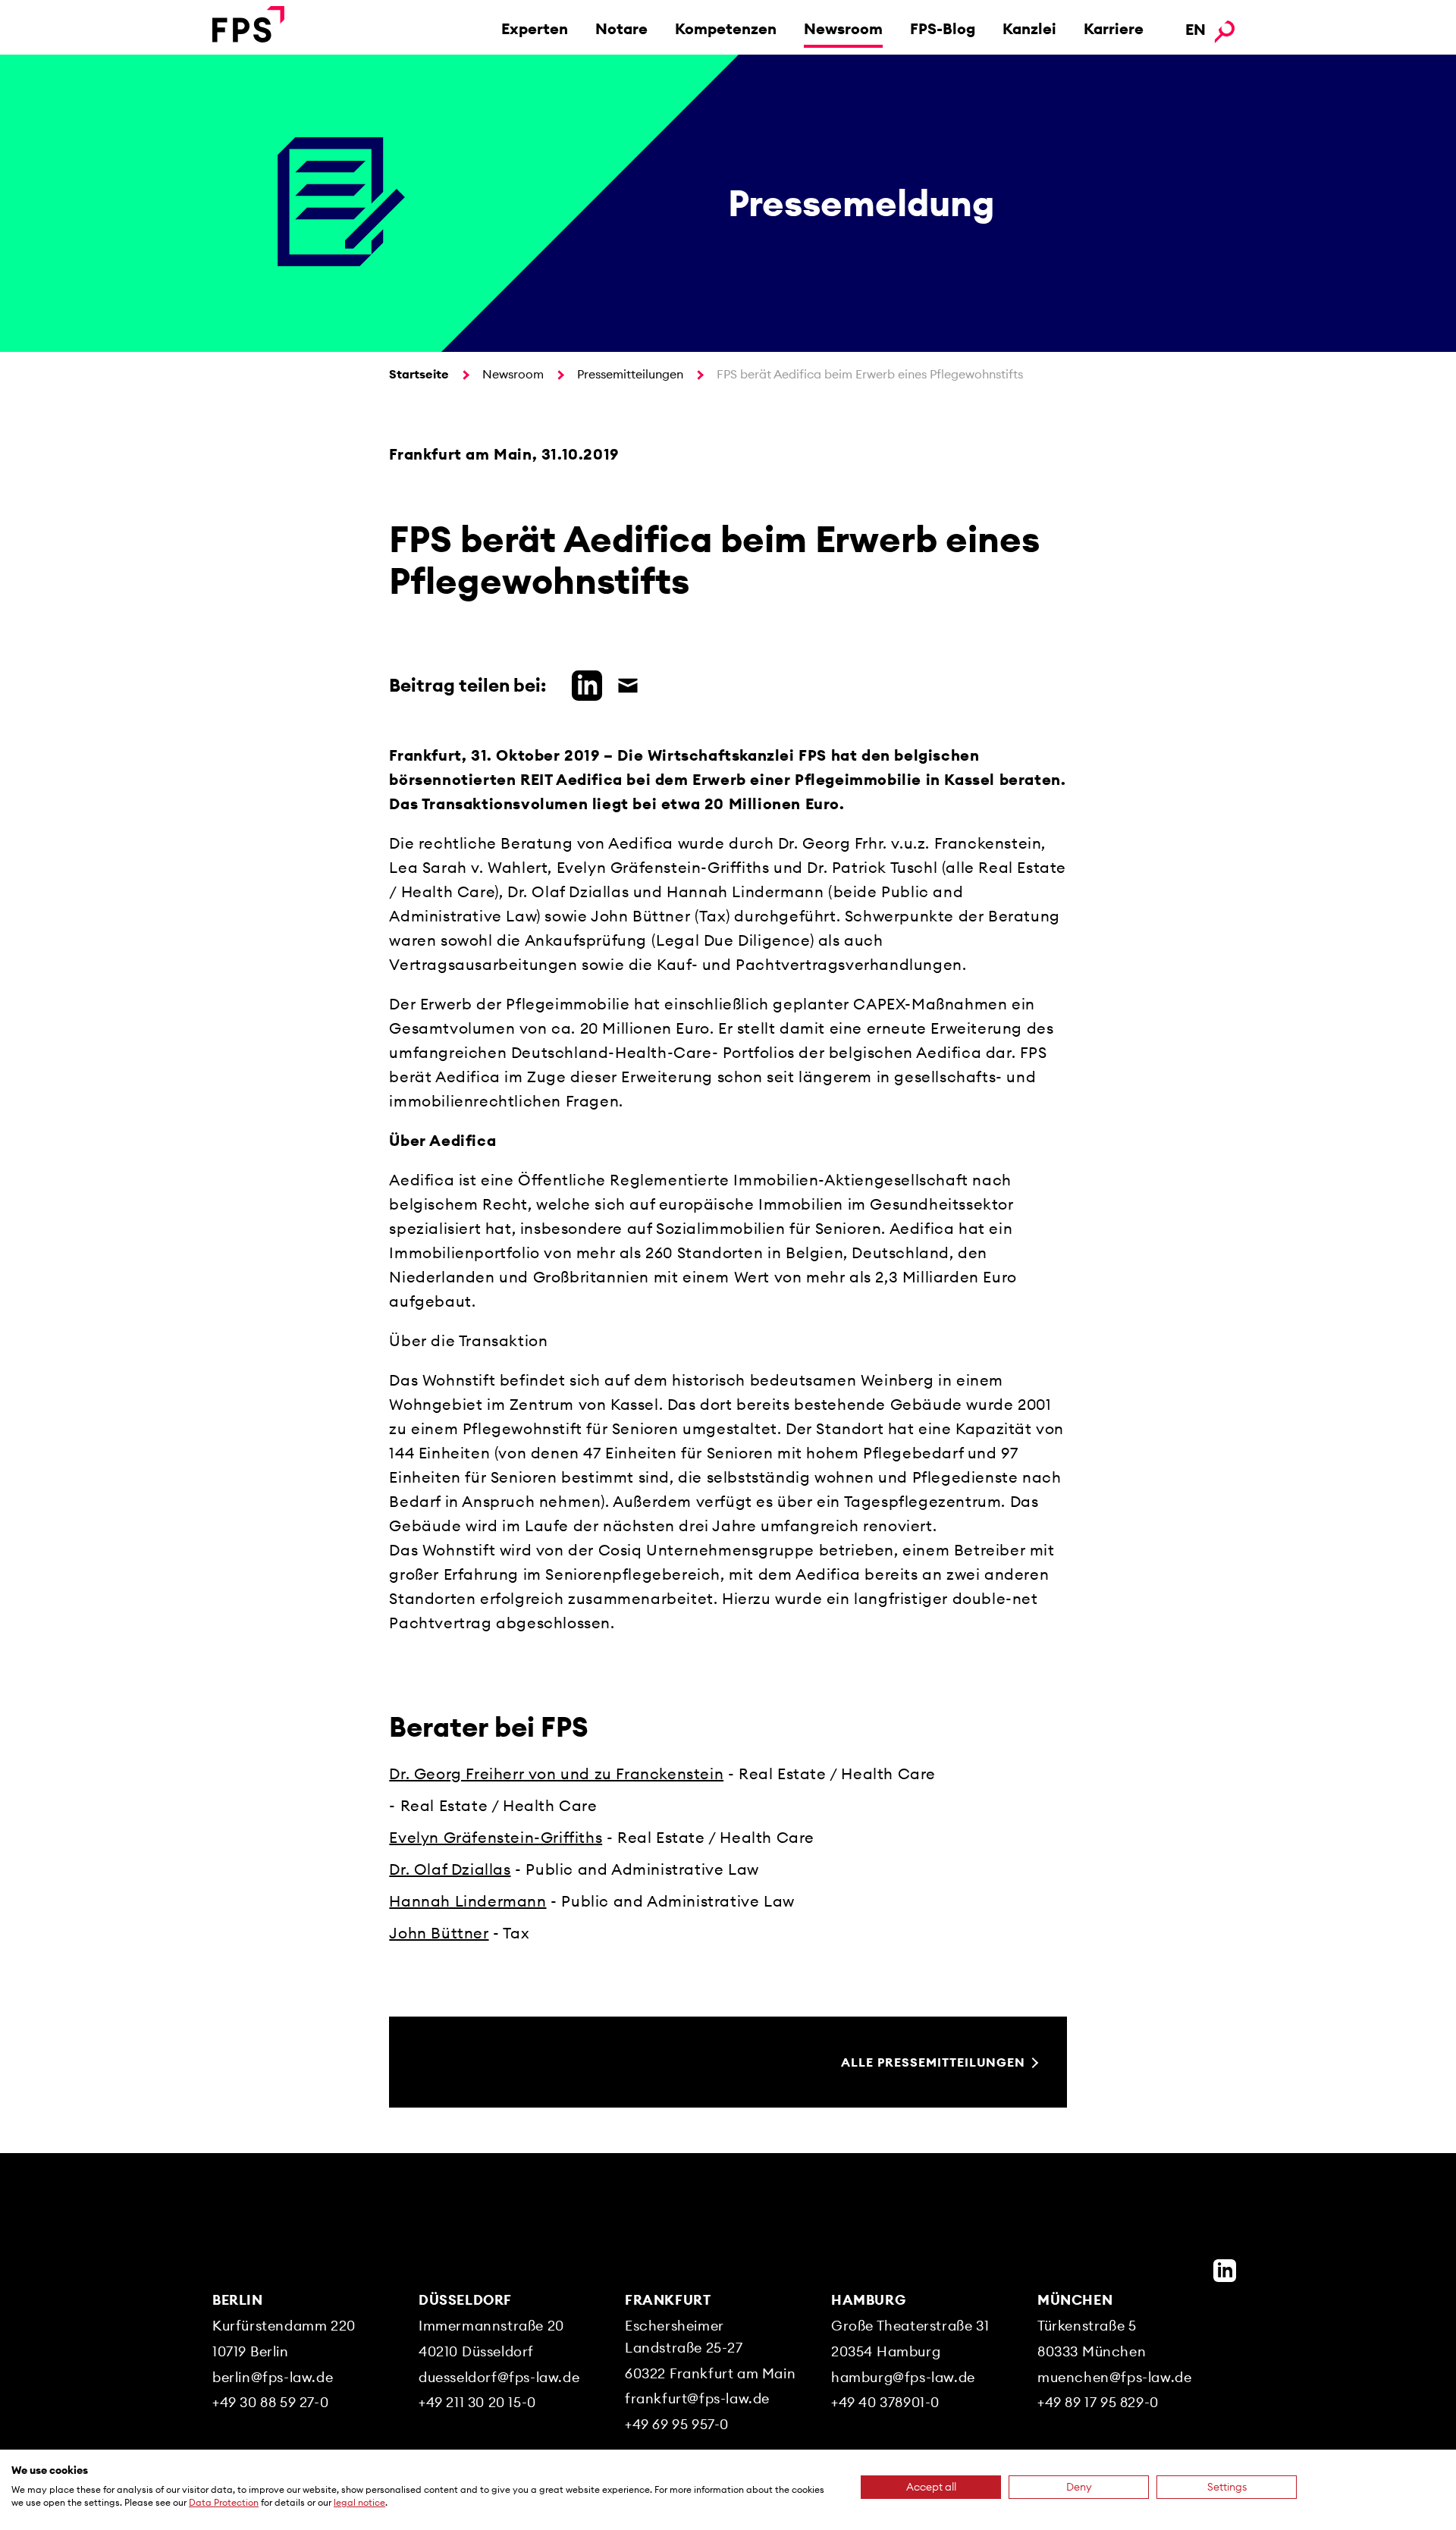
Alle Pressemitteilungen (933, 2062)
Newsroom (843, 28)
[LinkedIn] (1225, 2271)
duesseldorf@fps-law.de (499, 2377)
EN (1196, 29)
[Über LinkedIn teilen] (583, 683)
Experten (535, 28)
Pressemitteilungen (630, 374)
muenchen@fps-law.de (1114, 2377)
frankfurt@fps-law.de (697, 2398)
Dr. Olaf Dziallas (450, 1869)
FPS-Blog (943, 28)
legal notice (359, 2502)
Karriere (1114, 28)
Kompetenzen (726, 28)
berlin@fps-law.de (273, 2377)
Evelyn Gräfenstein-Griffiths (496, 1837)
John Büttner (439, 1933)
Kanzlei (1029, 28)
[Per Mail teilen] (624, 683)
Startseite (419, 374)
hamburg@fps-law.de (903, 2377)
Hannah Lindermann (468, 1901)
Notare (621, 28)
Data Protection (224, 2502)
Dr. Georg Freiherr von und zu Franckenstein (556, 1774)
